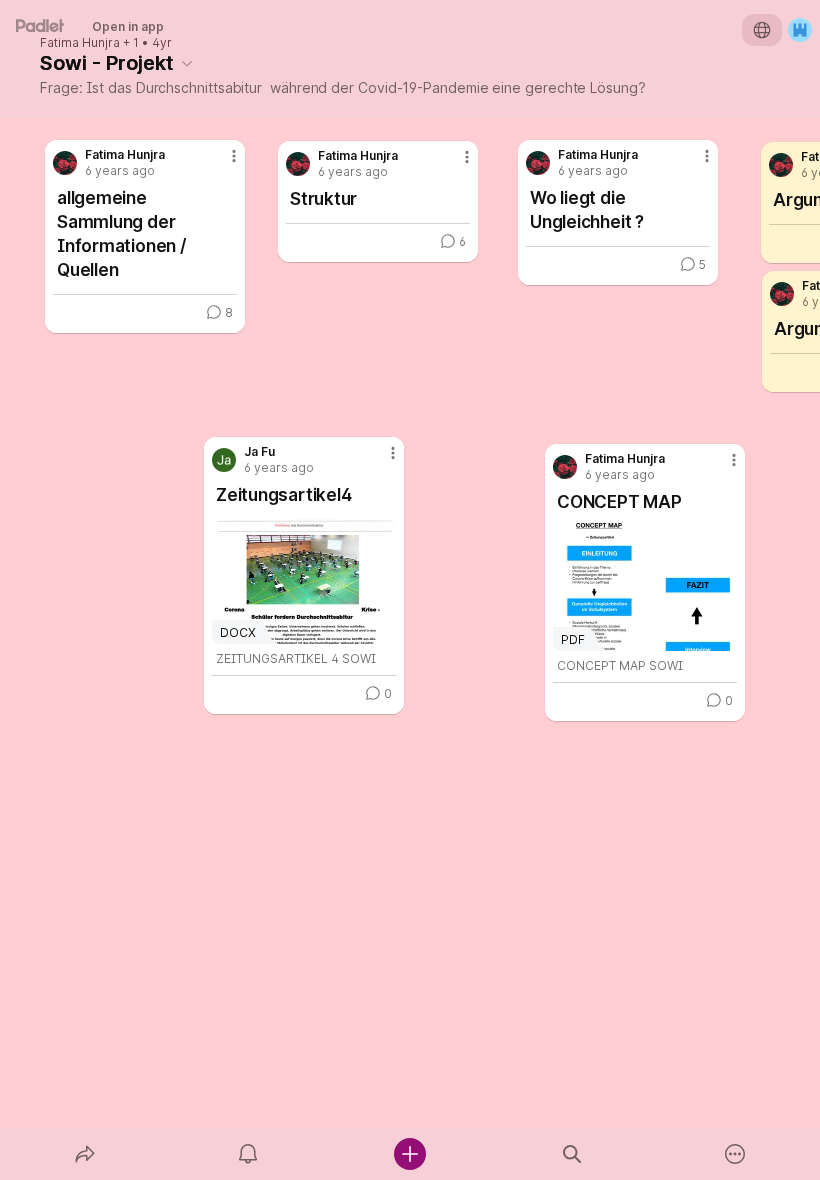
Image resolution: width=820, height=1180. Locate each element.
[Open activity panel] (248, 1154)
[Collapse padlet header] (187, 63)
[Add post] (410, 1154)
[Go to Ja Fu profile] (224, 460)
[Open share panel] (85, 1154)
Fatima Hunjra (80, 43)
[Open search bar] (572, 1154)
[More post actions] (380, 461)
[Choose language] (762, 30)
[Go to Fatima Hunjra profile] (565, 467)
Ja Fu (259, 452)
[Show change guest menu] (800, 30)
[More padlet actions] (735, 1154)
